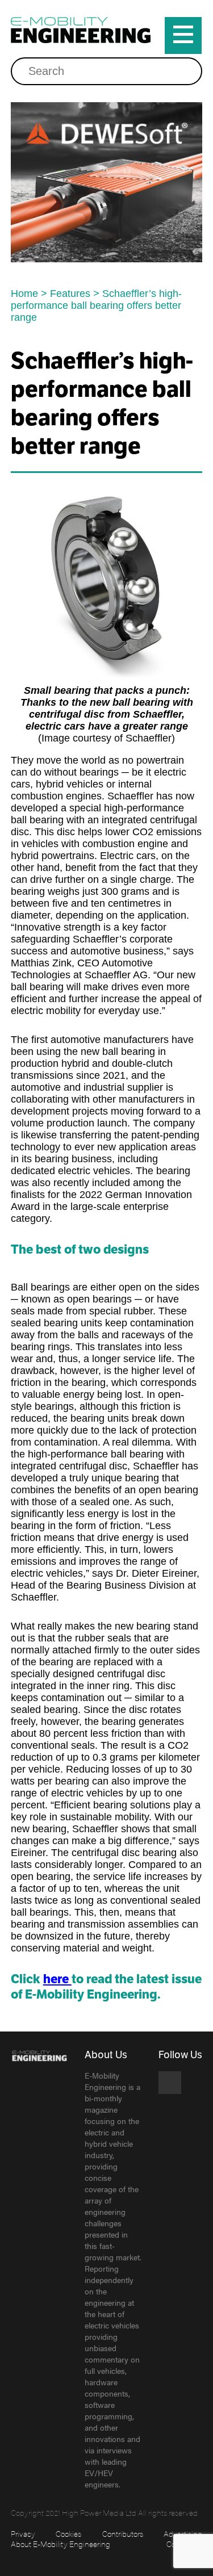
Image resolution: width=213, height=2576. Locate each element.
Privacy (23, 2533)
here (57, 1979)
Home (24, 294)
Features (70, 294)
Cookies (68, 2533)
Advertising (183, 2533)
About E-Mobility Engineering (60, 2544)
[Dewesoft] (107, 182)
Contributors (123, 2533)
